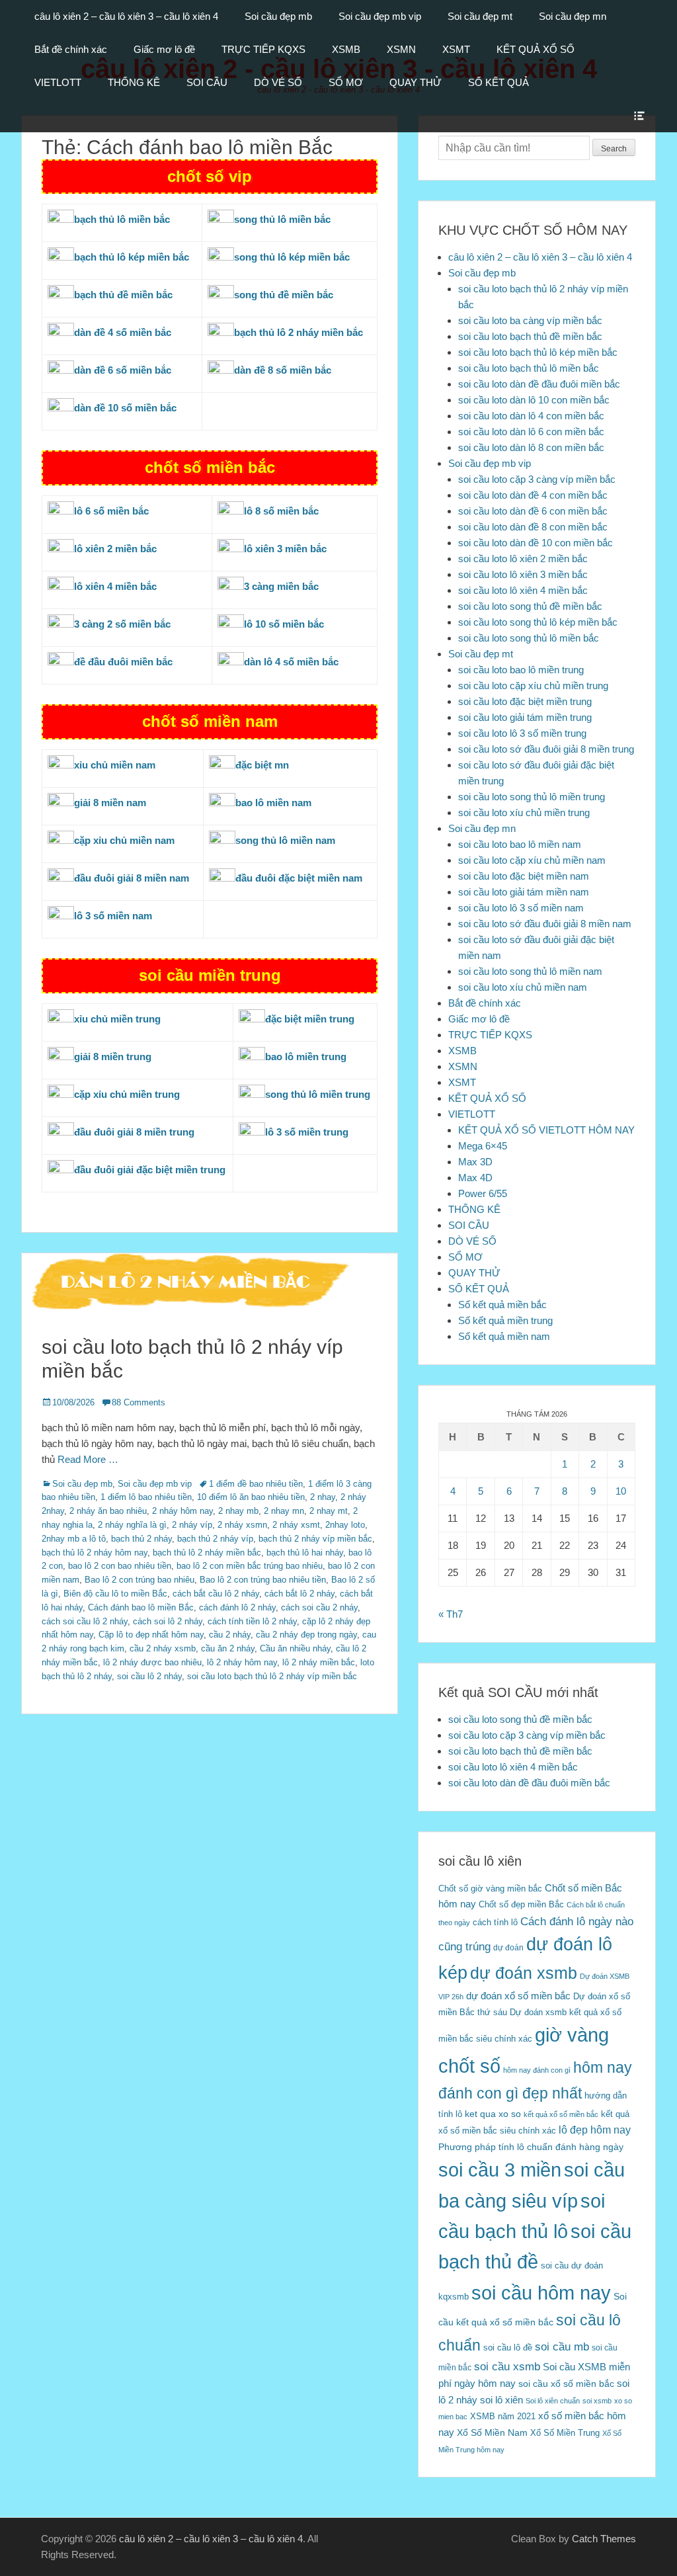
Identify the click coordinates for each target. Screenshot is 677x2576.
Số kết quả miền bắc (502, 1305)
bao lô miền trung (306, 1057)
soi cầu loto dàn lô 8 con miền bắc (531, 447)
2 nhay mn (284, 1511)
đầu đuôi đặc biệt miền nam (299, 878)
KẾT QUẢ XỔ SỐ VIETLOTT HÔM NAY (546, 1130)
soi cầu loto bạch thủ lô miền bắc (529, 368)
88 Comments (139, 1402)
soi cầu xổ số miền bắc (566, 2384)
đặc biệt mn (262, 765)
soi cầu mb (562, 2347)
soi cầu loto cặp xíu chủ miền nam (532, 860)
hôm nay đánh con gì (537, 2070)
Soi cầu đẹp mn (573, 16)
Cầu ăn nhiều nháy (295, 1648)
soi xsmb (597, 2401)
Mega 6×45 (483, 1146)
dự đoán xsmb (524, 1973)
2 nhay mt (329, 1511)
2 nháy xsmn (242, 1525)
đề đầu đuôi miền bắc (123, 662)
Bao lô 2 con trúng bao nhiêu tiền (263, 1580)
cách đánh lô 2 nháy (237, 1607)
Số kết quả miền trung (505, 1320)
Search (614, 149)
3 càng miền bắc (281, 586)
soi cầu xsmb (507, 2367)
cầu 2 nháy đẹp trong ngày (306, 1635)
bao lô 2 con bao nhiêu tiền (120, 1566)
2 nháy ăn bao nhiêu (108, 1511)
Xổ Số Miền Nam (492, 2432)
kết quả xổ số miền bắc (561, 2114)
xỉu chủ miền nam (115, 765)
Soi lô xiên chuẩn (553, 2401)
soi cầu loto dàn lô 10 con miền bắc (534, 400)
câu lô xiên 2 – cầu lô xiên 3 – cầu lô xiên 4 (126, 16)
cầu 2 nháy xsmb (163, 1648)
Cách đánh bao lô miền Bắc (141, 1607)
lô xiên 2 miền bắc (115, 549)
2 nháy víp (192, 1525)
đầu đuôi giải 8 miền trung (134, 1132)
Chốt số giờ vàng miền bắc (490, 1889)
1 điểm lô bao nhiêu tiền (146, 1497)
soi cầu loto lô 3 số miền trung (522, 733)
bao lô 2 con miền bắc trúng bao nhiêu (250, 1566)
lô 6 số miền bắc (111, 511)
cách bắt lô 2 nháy (299, 1594)
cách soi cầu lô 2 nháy (85, 1621)
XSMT (456, 49)
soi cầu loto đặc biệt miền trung (525, 701)
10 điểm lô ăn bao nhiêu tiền (251, 1497)
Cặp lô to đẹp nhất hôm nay (151, 1635)
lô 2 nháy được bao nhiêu (152, 1662)
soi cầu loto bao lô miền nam (520, 844)
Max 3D (475, 1162)
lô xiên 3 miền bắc (285, 549)
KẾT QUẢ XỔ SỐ (536, 49)
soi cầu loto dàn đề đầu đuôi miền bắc (539, 384)
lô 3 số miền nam (113, 916)
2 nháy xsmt (296, 1525)
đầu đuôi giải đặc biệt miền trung (150, 1170)
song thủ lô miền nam (285, 840)
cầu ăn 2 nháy (228, 1648)
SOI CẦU (207, 82)
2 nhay (323, 1497)
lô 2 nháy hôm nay (242, 1662)
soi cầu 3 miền (500, 2170)
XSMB (346, 49)
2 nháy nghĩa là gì (132, 1525)
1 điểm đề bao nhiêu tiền (256, 1484)
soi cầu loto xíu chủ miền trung (524, 812)
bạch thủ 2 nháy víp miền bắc (315, 1539)
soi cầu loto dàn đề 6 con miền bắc (533, 511)
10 (621, 1491)
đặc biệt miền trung (310, 1019)
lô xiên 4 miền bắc (115, 586)
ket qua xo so (493, 2114)
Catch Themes (604, 2539)
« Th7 (451, 1614)
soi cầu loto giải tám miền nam (524, 892)
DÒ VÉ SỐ (278, 82)
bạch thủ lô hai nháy (305, 1553)
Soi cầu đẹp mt (480, 16)
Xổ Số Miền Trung (565, 2433)
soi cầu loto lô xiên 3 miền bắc (523, 574)
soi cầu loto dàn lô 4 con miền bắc (531, 416)
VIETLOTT (58, 82)
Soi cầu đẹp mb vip (380, 16)
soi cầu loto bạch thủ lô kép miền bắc (538, 352)
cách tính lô (495, 1922)
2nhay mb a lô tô (74, 1539)
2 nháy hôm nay (182, 1511)
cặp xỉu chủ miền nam (124, 840)
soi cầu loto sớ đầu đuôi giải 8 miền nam (545, 924)
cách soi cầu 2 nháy (319, 1607)
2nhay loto (345, 1525)
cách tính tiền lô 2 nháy (252, 1621)
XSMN (401, 49)
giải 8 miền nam (110, 803)
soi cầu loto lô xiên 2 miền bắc (523, 559)
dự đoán (508, 1948)
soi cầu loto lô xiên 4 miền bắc (523, 590)
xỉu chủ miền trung (117, 1019)
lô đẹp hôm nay (595, 2130)
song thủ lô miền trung (318, 1094)
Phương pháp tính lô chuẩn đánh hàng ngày (531, 2147)
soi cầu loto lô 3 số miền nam (521, 908)
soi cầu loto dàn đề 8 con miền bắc (533, 527)
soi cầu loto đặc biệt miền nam (524, 876)
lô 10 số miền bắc (284, 624)
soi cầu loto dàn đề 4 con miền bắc (533, 495)
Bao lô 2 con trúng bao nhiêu (139, 1580)
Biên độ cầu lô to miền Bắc (115, 1594)
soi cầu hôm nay (541, 2293)
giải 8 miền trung (113, 1057)
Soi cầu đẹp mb (278, 16)
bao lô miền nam (273, 803)
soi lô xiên (501, 2400)
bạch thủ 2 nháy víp (215, 1539)
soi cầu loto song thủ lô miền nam (530, 971)
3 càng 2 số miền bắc (122, 624)
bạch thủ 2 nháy (141, 1539)
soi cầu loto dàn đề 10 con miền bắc (536, 543)
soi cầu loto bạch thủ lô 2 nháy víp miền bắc (272, 1676)
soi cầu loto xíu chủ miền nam (523, 987)
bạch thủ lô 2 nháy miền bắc (207, 1553)
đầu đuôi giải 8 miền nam (132, 878)
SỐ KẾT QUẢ (498, 82)
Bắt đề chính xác (71, 49)
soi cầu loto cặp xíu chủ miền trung (533, 686)
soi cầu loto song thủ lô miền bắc (529, 638)
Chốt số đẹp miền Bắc (521, 1904)
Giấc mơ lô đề (164, 49)
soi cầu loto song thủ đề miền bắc (530, 606)
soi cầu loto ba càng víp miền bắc (530, 320)
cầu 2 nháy (230, 1635)
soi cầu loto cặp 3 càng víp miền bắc (537, 479)
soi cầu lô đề (508, 2347)
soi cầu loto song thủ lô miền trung (532, 797)
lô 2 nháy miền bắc (319, 1662)
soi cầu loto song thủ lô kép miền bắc (538, 622)
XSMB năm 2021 (503, 2416)
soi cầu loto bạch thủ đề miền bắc (530, 336)
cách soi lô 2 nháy (168, 1621)
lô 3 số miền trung (307, 1132)
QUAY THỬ (416, 82)
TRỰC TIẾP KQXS (263, 49)
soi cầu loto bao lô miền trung (521, 670)
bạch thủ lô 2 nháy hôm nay (95, 1553)
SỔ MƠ (346, 82)
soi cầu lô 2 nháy (149, 1676)
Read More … (88, 1459)
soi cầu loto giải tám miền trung (525, 717)
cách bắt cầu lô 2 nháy (216, 1594)
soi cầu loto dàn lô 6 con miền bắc (531, 432)
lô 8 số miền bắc (281, 511)
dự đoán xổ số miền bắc (518, 1996)
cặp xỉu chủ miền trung (127, 1094)
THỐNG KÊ (134, 82)
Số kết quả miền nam (504, 1336)
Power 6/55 (483, 1193)
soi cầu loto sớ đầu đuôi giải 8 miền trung (546, 749)
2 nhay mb (238, 1511)
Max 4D (475, 1178)
